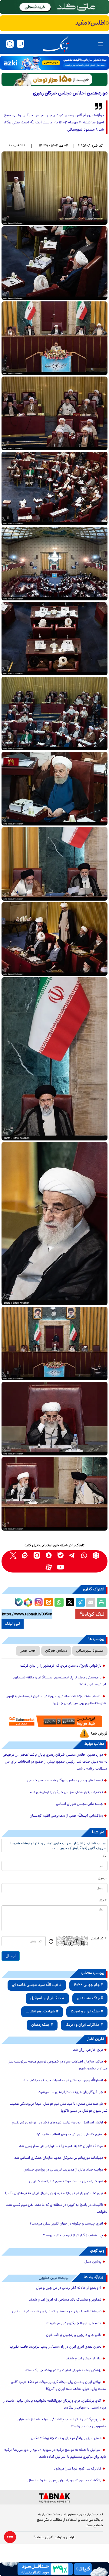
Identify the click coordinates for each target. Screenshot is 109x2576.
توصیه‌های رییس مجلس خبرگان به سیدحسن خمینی (65, 1781)
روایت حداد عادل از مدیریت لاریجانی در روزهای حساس (63, 2170)
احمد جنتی (28, 1651)
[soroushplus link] (49, 1555)
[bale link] (60, 1555)
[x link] (13, 1555)
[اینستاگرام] (38, 1601)
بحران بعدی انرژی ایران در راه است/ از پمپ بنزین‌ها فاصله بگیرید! (55, 2347)
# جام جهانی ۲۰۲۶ (88, 1985)
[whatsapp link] (84, 1555)
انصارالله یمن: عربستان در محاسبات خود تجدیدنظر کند (63, 2081)
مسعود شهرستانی (90, 1651)
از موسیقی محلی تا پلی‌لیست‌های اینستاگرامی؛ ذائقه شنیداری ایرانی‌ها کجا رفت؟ (60, 1681)
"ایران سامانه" (43, 2538)
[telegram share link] (80, 1603)
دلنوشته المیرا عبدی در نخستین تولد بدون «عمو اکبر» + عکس (57, 2312)
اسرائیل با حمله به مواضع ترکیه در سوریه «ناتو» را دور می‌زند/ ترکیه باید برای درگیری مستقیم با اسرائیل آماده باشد (55, 2454)
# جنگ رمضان (42, 2025)
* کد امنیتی (98, 1939)
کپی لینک (13, 1624)
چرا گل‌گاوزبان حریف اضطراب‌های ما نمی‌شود (71, 2092)
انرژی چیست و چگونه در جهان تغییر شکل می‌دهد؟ (66, 2224)
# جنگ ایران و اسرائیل (47, 1998)
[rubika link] (96, 1555)
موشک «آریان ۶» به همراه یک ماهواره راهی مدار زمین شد (61, 2146)
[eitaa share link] (48, 1603)
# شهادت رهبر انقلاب (42, 2012)
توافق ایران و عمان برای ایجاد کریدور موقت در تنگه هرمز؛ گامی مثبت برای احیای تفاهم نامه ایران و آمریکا (58, 2386)
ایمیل (102, 1878)
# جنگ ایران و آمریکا (87, 2012)
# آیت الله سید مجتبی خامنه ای (37, 1985)
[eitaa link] (25, 1555)
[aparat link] (49, 1567)
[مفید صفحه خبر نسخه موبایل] (54, 23)
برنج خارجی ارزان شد (88, 2050)
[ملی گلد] (54, 7)
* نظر (103, 1901)
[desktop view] (20, 44)
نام (105, 1856)
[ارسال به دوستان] (91, 1603)
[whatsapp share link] (59, 1603)
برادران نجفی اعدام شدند (84, 2359)
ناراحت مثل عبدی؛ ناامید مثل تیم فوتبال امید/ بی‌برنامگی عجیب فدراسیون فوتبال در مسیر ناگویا (59, 2108)
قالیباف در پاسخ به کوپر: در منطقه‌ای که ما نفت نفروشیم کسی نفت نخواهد (57, 2209)
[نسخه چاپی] (101, 1603)
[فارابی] (54, 79)
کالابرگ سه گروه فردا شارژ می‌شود (78, 2469)
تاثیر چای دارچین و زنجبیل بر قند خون (74, 2335)
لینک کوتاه (94, 1614)
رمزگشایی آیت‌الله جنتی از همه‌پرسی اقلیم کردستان (66, 1816)
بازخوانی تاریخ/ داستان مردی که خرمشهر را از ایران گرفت (61, 1666)
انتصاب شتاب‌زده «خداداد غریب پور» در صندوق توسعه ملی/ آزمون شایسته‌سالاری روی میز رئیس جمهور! (56, 1700)
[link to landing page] (56, 44)
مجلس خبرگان (56, 1651)
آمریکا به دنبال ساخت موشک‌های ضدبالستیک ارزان (66, 2182)
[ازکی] (54, 63)
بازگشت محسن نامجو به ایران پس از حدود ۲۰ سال (64, 2481)
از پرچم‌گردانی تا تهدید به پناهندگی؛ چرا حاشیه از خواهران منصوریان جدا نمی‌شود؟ (62, 2423)
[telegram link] (72, 1555)
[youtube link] (60, 1567)
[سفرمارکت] (55, 1721)
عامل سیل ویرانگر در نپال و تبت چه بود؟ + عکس (66, 2438)
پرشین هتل (93, 2262)
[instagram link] (37, 1555)
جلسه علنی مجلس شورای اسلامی (79, 1804)
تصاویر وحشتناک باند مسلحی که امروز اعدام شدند (65, 2300)
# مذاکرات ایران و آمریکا (84, 2025)
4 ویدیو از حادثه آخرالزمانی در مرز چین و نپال (69, 2288)
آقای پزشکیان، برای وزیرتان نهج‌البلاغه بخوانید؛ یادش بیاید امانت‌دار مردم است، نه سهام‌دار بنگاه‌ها (55, 2404)
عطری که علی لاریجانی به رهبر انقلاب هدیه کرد (70, 2135)
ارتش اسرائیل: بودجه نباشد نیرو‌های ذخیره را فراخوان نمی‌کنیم (57, 2123)
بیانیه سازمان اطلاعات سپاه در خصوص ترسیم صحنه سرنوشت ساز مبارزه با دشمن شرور (58, 2065)
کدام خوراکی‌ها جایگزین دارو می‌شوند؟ (74, 2323)
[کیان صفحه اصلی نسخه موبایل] (54, 2569)
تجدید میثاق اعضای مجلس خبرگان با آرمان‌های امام (66, 1792)
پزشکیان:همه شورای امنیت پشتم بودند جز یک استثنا (63, 2371)
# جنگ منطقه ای (90, 1998)
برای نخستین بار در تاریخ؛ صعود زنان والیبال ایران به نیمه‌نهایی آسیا (54, 2193)
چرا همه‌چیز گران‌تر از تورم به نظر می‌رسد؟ (73, 2236)
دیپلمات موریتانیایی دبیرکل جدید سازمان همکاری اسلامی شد (59, 2158)
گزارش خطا (99, 1734)
